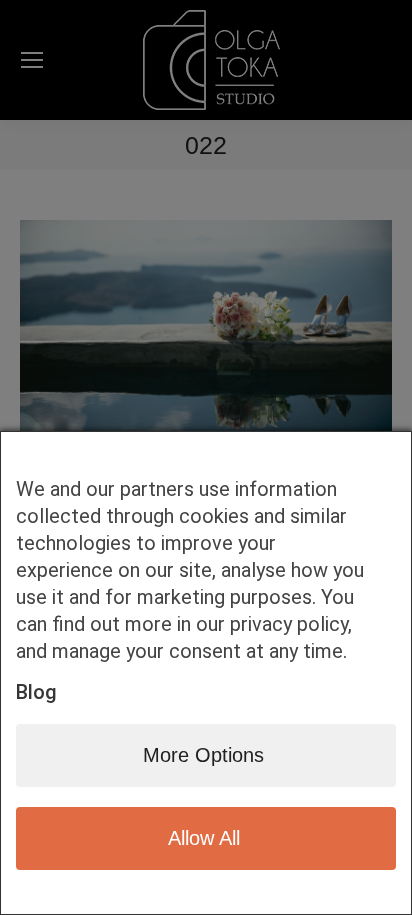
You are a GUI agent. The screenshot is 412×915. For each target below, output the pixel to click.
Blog (36, 692)
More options (203, 755)
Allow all (204, 838)
